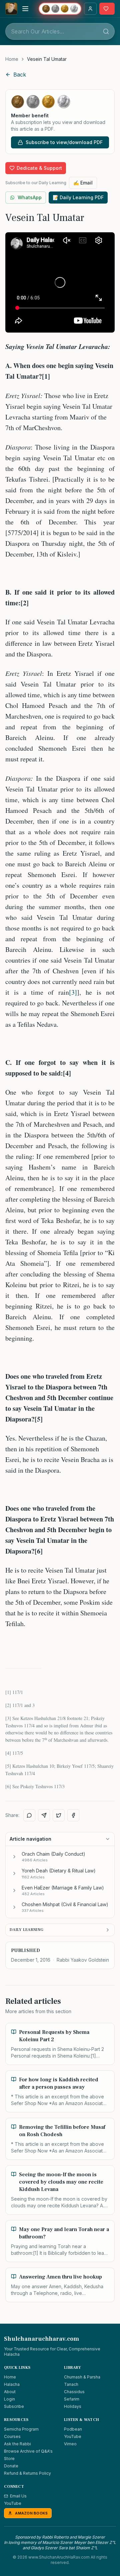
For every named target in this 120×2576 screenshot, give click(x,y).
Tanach (71, 2384)
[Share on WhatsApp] (29, 1815)
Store (9, 2459)
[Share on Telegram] (44, 1815)
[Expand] (14, 1857)
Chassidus (74, 2392)
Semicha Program (21, 2429)
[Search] (106, 31)
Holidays (73, 2406)
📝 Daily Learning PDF (78, 197)
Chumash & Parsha (82, 2377)
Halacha (12, 2384)
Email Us (18, 2496)
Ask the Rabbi (17, 2444)
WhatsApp (30, 197)
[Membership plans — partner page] (60, 9)
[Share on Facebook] (73, 1815)
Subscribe (14, 2406)
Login (9, 2399)
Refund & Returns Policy (27, 2473)
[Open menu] (25, 9)
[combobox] (60, 31)
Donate (11, 2466)
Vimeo (70, 2444)
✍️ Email (83, 183)
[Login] (90, 9)
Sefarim (72, 2399)
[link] (47, 59)
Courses (12, 2436)
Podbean (73, 2429)
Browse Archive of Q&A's (28, 2451)
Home (12, 59)
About (10, 2392)
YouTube (73, 2436)
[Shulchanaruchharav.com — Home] (11, 9)
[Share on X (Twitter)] (59, 1815)
